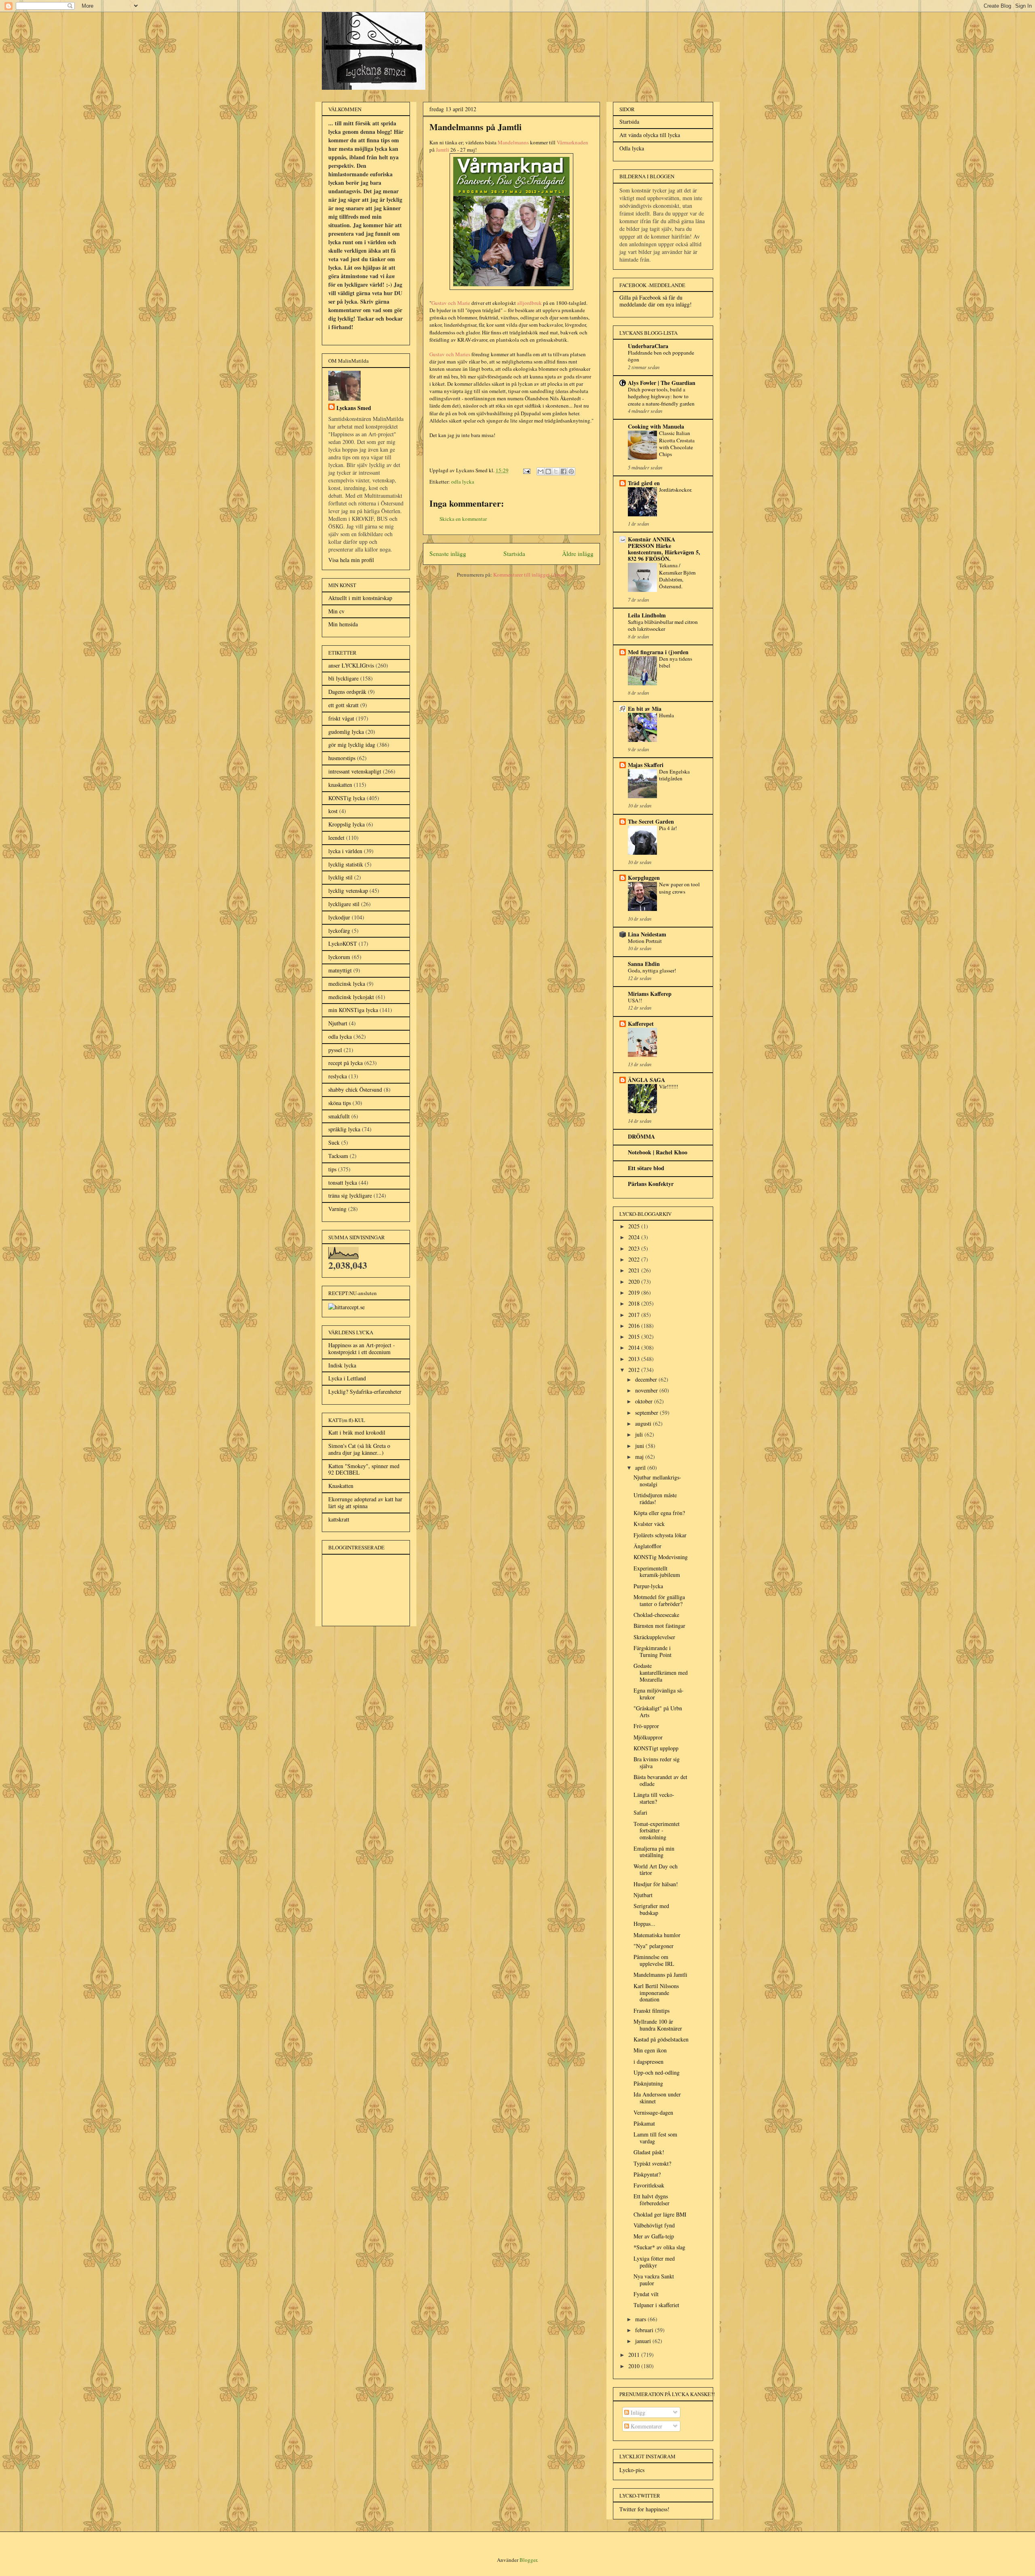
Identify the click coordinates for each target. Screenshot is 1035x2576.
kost (333, 811)
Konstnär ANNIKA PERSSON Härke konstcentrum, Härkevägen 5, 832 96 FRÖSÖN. (664, 549)
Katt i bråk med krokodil (357, 1432)
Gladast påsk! (649, 2152)
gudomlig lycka (346, 732)
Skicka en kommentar (463, 519)
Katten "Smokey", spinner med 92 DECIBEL (364, 1469)
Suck (334, 1142)
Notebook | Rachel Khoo (658, 1152)
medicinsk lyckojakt (351, 997)
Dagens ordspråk (347, 692)
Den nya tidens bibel (676, 662)
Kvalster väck (649, 1524)
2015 (635, 1337)
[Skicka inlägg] (526, 470)
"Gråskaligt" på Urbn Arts (658, 1712)
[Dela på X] (556, 471)
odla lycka (463, 482)
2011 (635, 2355)
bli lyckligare (343, 678)
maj (640, 1457)
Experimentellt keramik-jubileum (657, 1572)
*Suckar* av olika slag (659, 2247)
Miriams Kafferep (650, 994)
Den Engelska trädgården (674, 775)
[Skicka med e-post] (541, 471)
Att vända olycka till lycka (650, 135)
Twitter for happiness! (644, 2509)
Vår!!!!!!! (669, 1086)
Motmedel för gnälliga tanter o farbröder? (659, 1600)
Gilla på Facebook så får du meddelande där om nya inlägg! (656, 301)
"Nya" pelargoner (654, 1946)
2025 (635, 1226)
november (647, 1390)
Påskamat (644, 2123)
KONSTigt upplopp (656, 1748)
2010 (635, 2366)
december (647, 1379)
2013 (635, 1359)
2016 (635, 1326)
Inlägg (637, 2412)
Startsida (514, 554)
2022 (635, 1259)
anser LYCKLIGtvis (351, 665)
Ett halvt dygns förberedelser (652, 2200)
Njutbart (338, 1023)
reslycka (338, 1076)
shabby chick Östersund (355, 1089)
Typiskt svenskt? (652, 2163)
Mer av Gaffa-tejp (654, 2236)
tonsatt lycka (343, 1182)
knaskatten (340, 785)
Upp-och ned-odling (657, 2072)
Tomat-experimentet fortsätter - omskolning (657, 1831)
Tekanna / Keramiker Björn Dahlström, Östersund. (677, 576)
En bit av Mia (645, 709)
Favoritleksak (649, 2185)
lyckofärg (339, 931)
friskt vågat (341, 718)
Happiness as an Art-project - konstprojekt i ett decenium (362, 1348)
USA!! (635, 1000)
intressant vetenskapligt (355, 771)
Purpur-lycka (648, 1586)
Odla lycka (632, 148)
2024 (635, 1237)
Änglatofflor (647, 1546)
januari (644, 2341)
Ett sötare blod (646, 1168)
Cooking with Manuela (656, 426)
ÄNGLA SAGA (646, 1080)
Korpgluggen (644, 878)
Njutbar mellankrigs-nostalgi (657, 1481)
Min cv (336, 611)
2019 (635, 1292)
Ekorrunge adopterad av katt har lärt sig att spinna (365, 1502)
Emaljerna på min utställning (654, 1852)
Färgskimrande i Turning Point (653, 1651)
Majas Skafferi (646, 765)
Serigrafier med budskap (651, 1909)
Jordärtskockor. (676, 490)
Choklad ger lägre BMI (660, 2214)
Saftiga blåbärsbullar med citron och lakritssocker (663, 625)
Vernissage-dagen (653, 2112)
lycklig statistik (346, 864)
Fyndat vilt (646, 2294)
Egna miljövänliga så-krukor (659, 1694)
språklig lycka (344, 1129)
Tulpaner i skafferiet (656, 2305)
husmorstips (342, 758)
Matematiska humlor (657, 1935)
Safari (640, 1812)
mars (641, 2319)
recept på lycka (345, 1063)
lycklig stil (340, 877)
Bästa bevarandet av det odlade (660, 1780)
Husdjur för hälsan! (656, 1884)
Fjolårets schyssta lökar (660, 1535)
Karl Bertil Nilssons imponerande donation (656, 1993)
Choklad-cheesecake (656, 1615)
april (641, 1468)
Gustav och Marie (451, 303)
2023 (635, 1248)
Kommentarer (646, 2426)
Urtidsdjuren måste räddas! (655, 1498)
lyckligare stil (344, 904)
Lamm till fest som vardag (655, 2138)
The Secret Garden (651, 821)
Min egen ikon (650, 2050)
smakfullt (339, 1116)
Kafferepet (641, 1024)
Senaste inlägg (448, 554)
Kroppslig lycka (346, 824)
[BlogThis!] (548, 471)
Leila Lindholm (647, 615)
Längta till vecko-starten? (654, 1798)
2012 (635, 1370)
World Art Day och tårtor (656, 1870)
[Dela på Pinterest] (571, 471)
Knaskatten (341, 1486)
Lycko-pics (632, 2470)
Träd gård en (644, 483)
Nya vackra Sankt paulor (654, 2280)
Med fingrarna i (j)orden (658, 652)
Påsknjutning (648, 2083)
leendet (336, 838)
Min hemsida (343, 624)
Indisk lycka (342, 1365)
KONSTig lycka (347, 798)
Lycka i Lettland (347, 1378)
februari (645, 2330)
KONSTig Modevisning (661, 1557)
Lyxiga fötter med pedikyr (654, 2262)
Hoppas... (644, 1924)
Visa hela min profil (351, 560)
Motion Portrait (645, 941)
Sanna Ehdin (644, 964)
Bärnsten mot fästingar (659, 1626)
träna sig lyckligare (350, 1195)
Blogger (528, 2560)
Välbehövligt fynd (654, 2225)
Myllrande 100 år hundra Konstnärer (658, 2025)
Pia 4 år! (668, 828)
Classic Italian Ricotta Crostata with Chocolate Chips (677, 444)
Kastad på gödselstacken (661, 2039)
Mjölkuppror (648, 1737)
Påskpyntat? (647, 2174)
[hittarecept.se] (346, 1307)
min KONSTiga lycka (353, 1010)
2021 (635, 1270)
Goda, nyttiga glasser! (652, 970)
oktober (645, 1401)
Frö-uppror (646, 1726)
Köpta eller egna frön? (659, 1513)
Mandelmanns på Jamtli (660, 1975)
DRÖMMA (641, 1136)
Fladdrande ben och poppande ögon (661, 356)
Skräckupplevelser (654, 1637)
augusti (644, 1423)
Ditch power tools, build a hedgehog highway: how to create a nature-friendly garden (661, 396)
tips (332, 1169)
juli (640, 1434)
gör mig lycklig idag (352, 745)
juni (640, 1446)
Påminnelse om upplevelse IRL (654, 1960)
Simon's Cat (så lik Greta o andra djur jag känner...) (359, 1449)
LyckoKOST (343, 944)
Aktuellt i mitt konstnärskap (360, 598)
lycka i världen (345, 851)
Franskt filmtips (652, 2011)
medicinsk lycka (347, 984)
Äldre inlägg (578, 554)
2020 (635, 1282)
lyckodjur (339, 917)
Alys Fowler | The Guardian (662, 383)
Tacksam (338, 1156)
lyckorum (339, 957)
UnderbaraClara (648, 346)
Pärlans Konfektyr (651, 1184)
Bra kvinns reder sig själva (657, 1762)
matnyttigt (340, 970)
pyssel (335, 1050)
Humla (666, 715)
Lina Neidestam (647, 934)
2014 (635, 1347)
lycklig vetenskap (348, 891)
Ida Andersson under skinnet (657, 2098)
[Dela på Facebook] (564, 471)
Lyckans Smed (354, 408)
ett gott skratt (343, 705)
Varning (337, 1209)
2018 (635, 1303)
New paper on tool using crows (679, 888)
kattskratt (339, 1519)
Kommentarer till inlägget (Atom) (530, 575)
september (647, 1413)
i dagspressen (648, 2061)
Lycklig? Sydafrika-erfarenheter (365, 1392)
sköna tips (340, 1103)
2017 (635, 1315)
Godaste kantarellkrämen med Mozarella (661, 1673)
